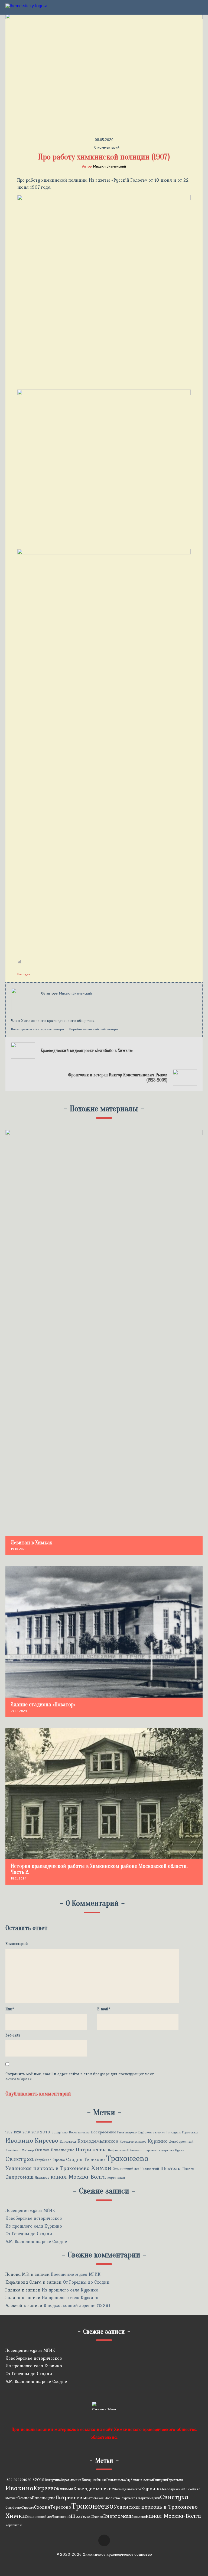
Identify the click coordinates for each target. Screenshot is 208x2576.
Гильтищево (127, 2132)
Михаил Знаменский (109, 166)
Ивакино (19, 2140)
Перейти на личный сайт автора (94, 1029)
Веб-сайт (13, 2035)
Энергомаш (19, 2177)
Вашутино (59, 2132)
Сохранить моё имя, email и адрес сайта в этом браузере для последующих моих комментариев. (80, 2076)
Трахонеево (127, 2158)
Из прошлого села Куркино (34, 2226)
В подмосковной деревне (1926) (77, 2305)
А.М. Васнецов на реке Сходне (36, 2241)
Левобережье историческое (34, 2218)
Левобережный (181, 2142)
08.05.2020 (104, 140)
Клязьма (68, 2141)
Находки (24, 974)
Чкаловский (150, 2169)
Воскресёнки (103, 2132)
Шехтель (170, 2168)
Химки (101, 2168)
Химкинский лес (126, 2169)
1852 (9, 2132)
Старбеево (43, 2160)
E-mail (104, 2009)
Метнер (28, 2150)
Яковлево (42, 2178)
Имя (10, 2009)
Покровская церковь (158, 2150)
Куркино (158, 2141)
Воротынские (79, 2132)
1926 (17, 2132)
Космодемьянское (133, 2142)
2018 (35, 2132)
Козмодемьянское (98, 2141)
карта (112, 2178)
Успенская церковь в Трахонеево (48, 2168)
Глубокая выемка (152, 2132)
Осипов (42, 2150)
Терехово (94, 2159)
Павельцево (63, 2150)
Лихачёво (13, 2150)
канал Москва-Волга (78, 2177)
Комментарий (17, 1944)
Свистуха (19, 2159)
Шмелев (188, 2169)
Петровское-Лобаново (125, 2150)
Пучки (180, 2150)
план (121, 2178)
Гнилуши (174, 2132)
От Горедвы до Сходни (29, 2234)
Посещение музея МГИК (30, 2210)
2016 (26, 2132)
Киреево (46, 2141)
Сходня (74, 2159)
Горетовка (190, 2132)
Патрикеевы (91, 2150)
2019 (45, 2132)
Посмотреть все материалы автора (38, 1029)
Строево (59, 2160)
